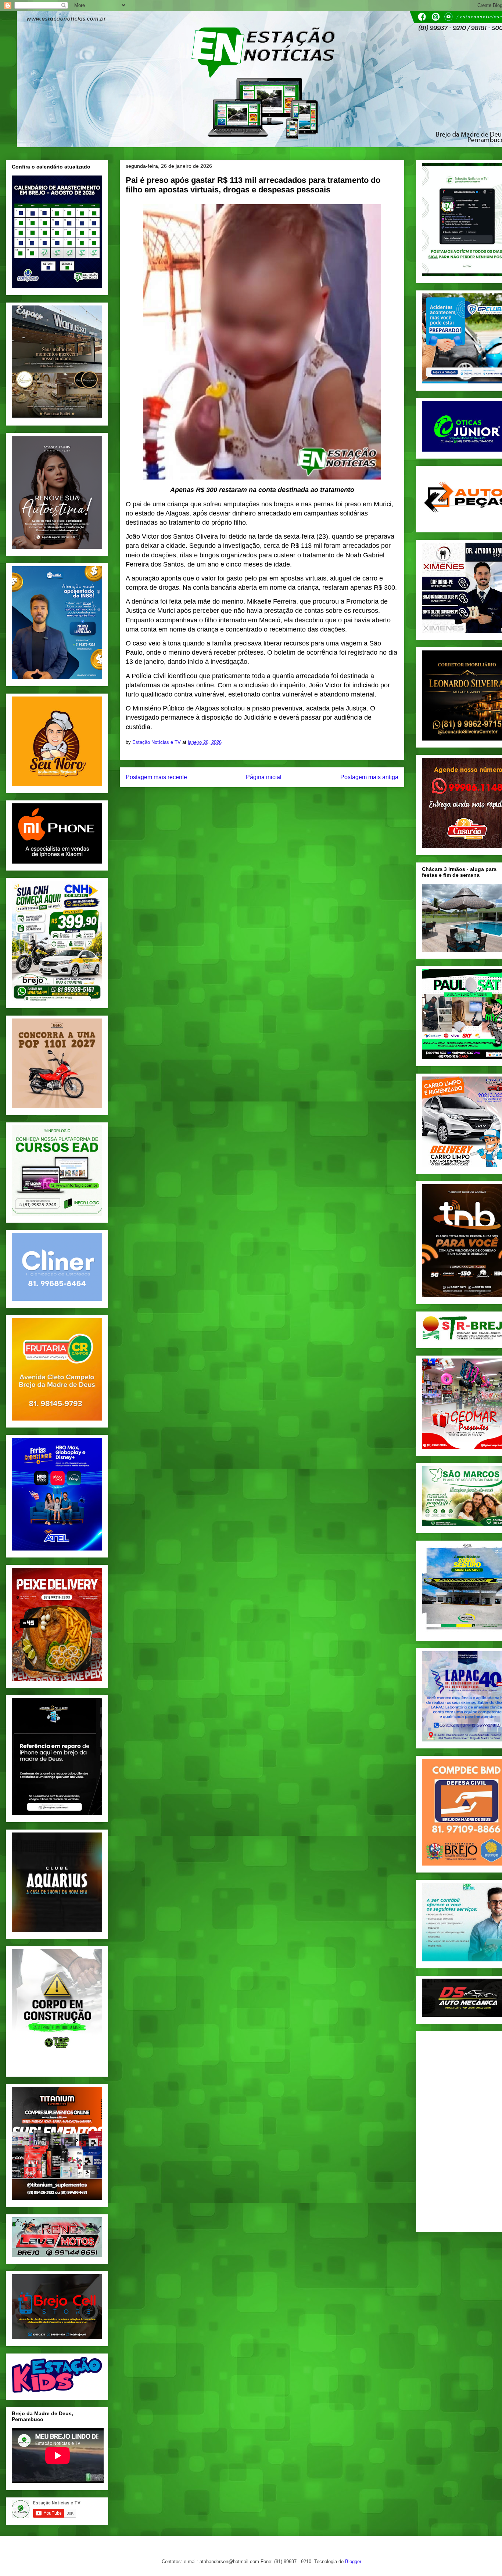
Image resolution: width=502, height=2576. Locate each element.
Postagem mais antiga (369, 777)
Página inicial (264, 777)
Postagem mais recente (156, 777)
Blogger (353, 2561)
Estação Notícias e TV (157, 742)
